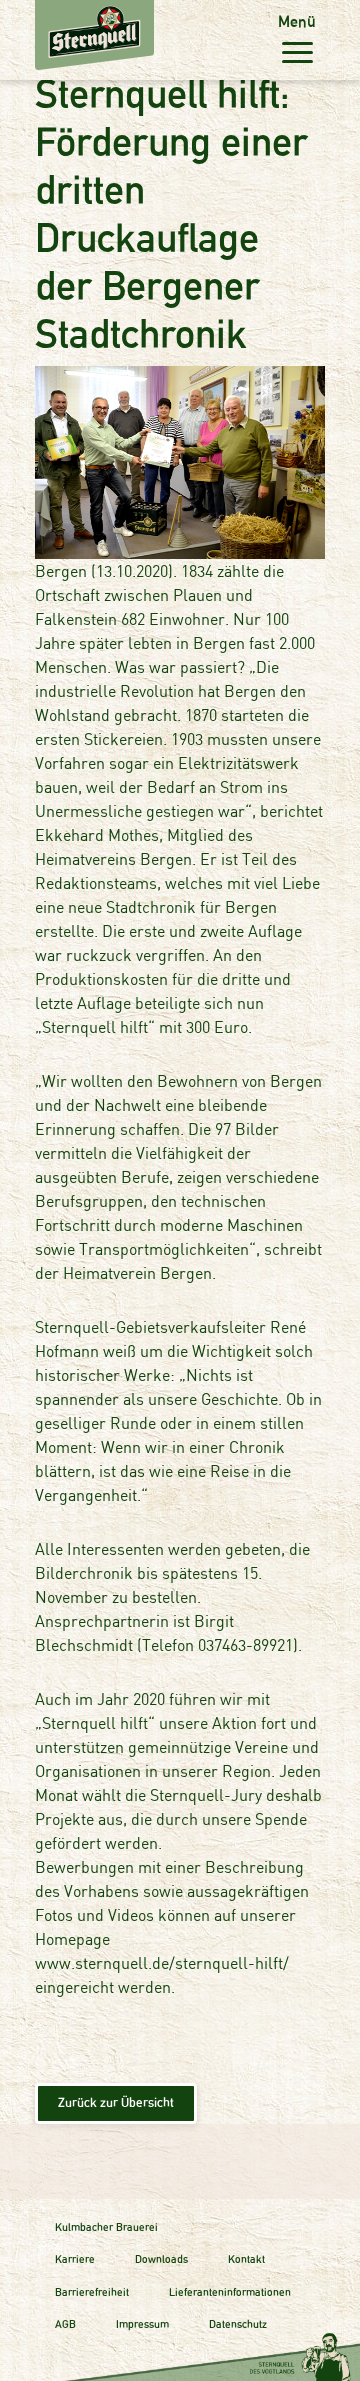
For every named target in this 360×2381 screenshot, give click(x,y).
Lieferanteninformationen (230, 2292)
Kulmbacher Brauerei (106, 2227)
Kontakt (246, 2259)
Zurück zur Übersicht (116, 2102)
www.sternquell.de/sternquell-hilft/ (162, 1963)
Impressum (142, 2324)
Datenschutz (238, 2324)
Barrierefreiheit (92, 2292)
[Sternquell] (50, 15)
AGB (65, 2324)
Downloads (161, 2259)
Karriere (75, 2259)
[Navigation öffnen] (297, 52)
